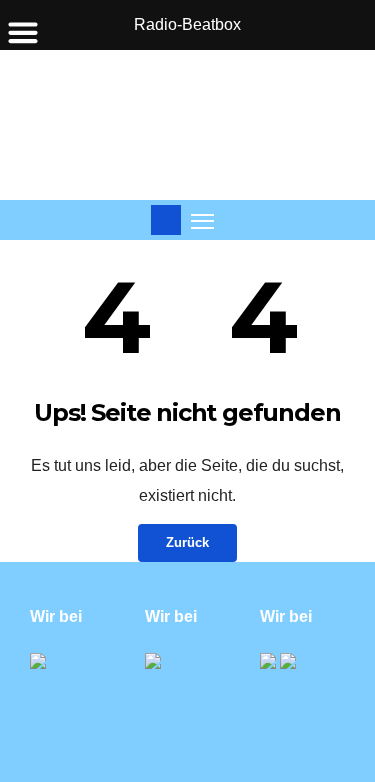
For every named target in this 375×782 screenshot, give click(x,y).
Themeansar (247, 752)
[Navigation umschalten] (203, 220)
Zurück (187, 542)
